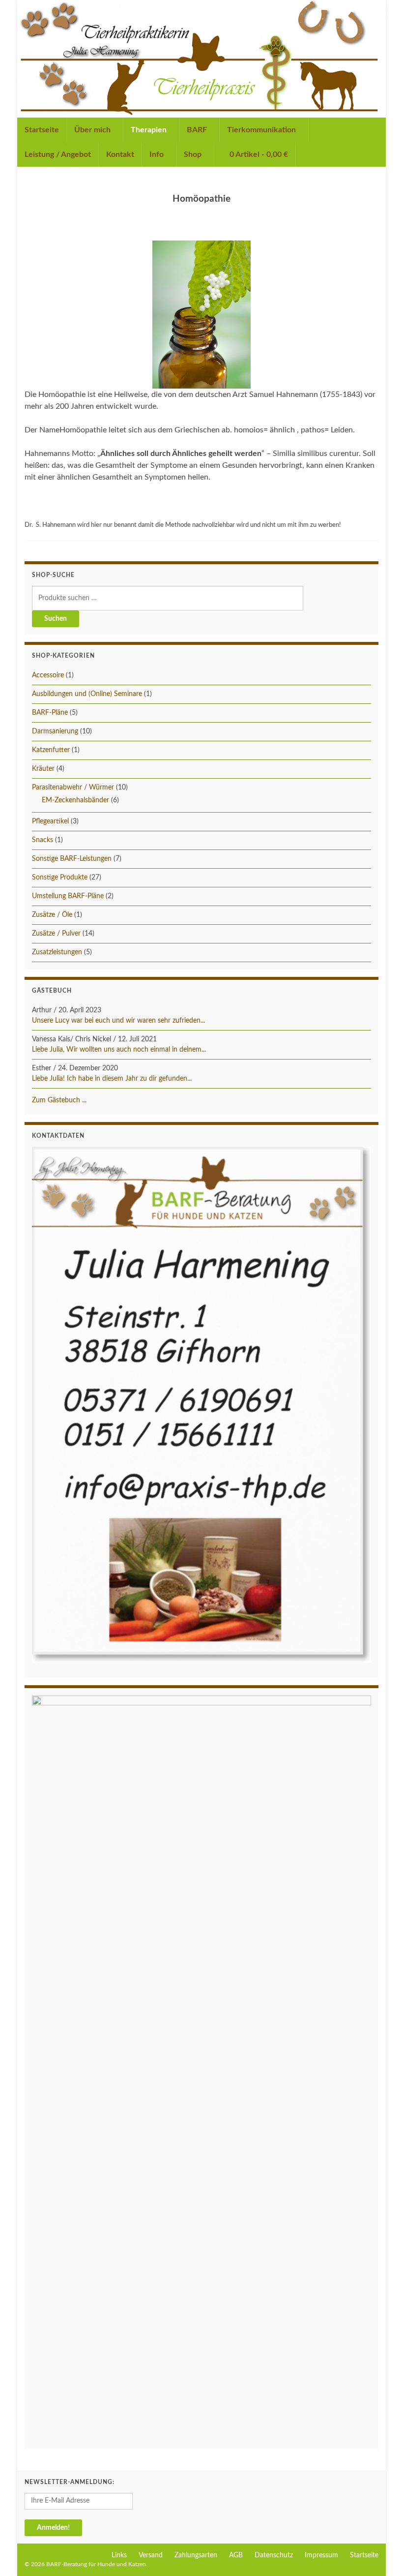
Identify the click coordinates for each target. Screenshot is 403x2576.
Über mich (93, 130)
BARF (198, 130)
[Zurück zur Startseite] (201, 59)
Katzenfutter (51, 750)
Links (119, 2555)
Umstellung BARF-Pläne (68, 896)
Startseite (42, 130)
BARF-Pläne (50, 713)
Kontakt (120, 154)
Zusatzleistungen (57, 952)
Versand (151, 2555)
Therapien (150, 130)
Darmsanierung (55, 731)
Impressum (321, 2555)
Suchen (56, 619)
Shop (194, 154)
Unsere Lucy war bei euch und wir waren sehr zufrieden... (118, 1021)
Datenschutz (274, 2555)
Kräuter (43, 769)
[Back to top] (381, 2554)
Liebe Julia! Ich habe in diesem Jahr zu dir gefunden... (112, 1079)
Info (158, 154)
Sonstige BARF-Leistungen (72, 859)
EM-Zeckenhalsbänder (75, 800)
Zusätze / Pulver (56, 934)
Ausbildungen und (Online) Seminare (87, 694)
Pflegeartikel (50, 821)
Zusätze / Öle (52, 915)
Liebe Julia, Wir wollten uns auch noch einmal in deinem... (119, 1050)
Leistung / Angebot (58, 154)
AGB (236, 2555)
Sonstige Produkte (60, 878)
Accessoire (48, 675)
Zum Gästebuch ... (59, 1100)
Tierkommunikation (262, 130)
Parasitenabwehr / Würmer (73, 788)
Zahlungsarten (196, 2555)
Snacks (43, 840)
